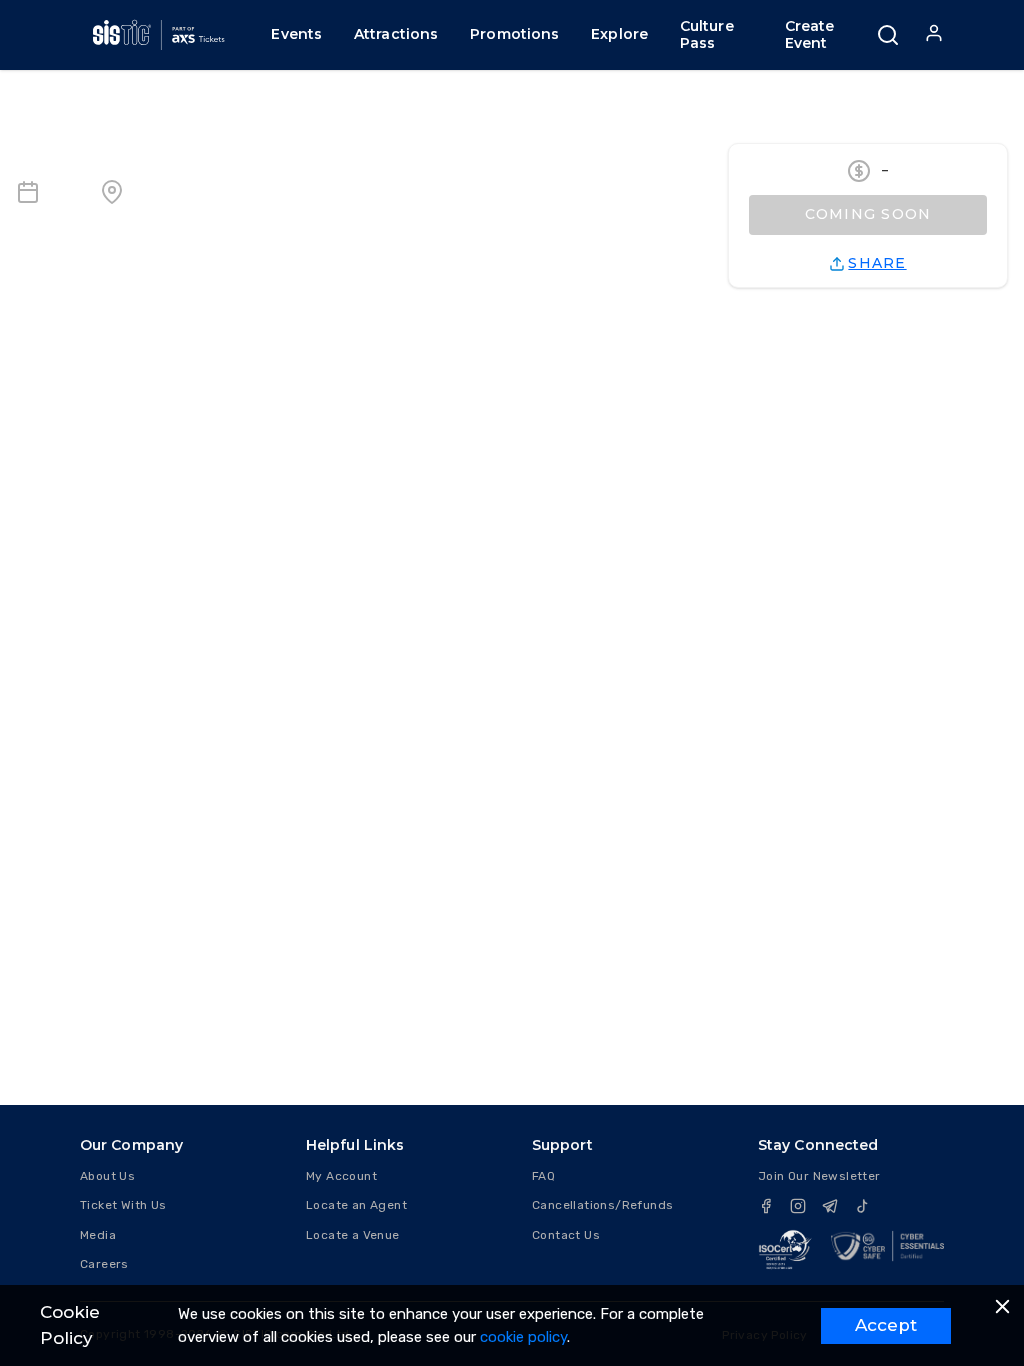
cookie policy (523, 1337)
